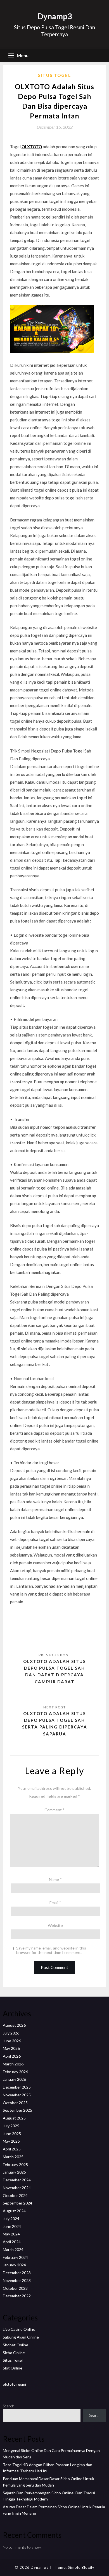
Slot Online (13, 2368)
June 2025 (12, 2134)
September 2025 (17, 2110)
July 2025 (11, 2126)
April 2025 (12, 2149)
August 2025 (14, 2118)
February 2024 (15, 2257)
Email (55, 1903)
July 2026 (11, 2033)
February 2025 (15, 2165)
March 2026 (13, 2064)
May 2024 (11, 2234)
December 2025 (17, 2087)
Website (55, 1925)
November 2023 (17, 2280)
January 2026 (14, 2079)
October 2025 (15, 2103)
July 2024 (11, 2219)
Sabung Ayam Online (21, 2337)
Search (9, 2406)
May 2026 (11, 2048)
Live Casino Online (19, 2329)
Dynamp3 (55, 16)
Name (55, 1879)
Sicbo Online (14, 2353)
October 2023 (15, 2288)
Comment (54, 1810)
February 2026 (15, 2072)
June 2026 (12, 2041)
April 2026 (12, 2056)
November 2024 (17, 2188)
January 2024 (14, 2265)
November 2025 (17, 2095)
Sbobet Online (16, 2345)
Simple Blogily (81, 2567)
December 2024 (17, 2180)
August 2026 (14, 2025)
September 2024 (17, 2203)
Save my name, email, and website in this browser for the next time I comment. (51, 1950)
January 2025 (14, 2172)
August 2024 (14, 2211)
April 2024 (12, 2242)
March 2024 (13, 2250)
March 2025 (13, 2157)
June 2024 (12, 2226)
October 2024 (15, 2195)
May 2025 (11, 2141)
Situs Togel (54, 75)
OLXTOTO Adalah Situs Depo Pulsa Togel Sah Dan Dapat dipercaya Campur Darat (54, 1671)
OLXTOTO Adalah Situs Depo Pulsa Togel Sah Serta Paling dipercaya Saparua (55, 1724)
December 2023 (17, 2273)
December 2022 (17, 2296)
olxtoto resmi (14, 2384)
